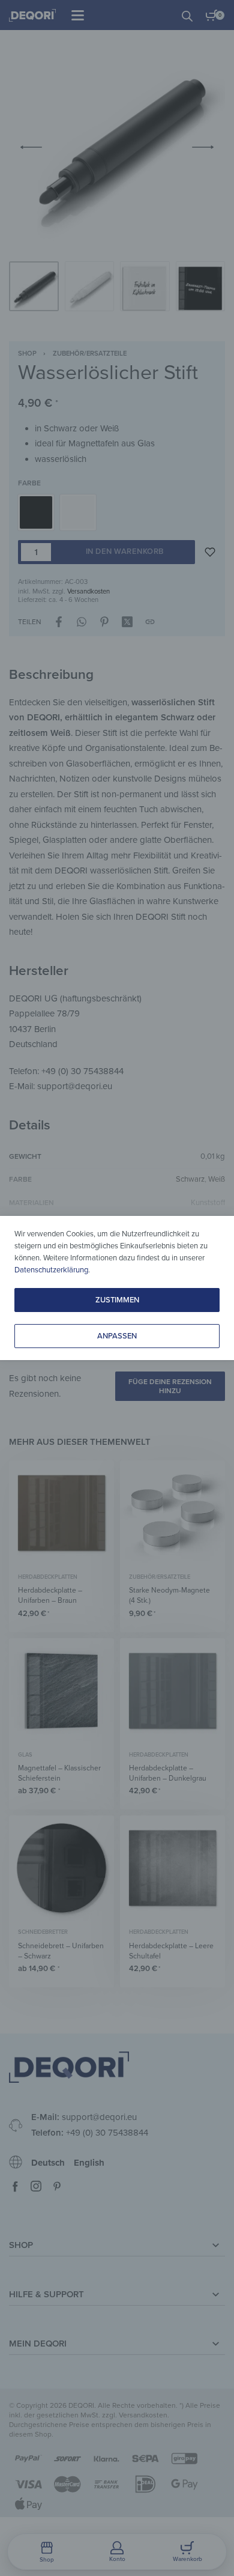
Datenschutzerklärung (51, 1270)
